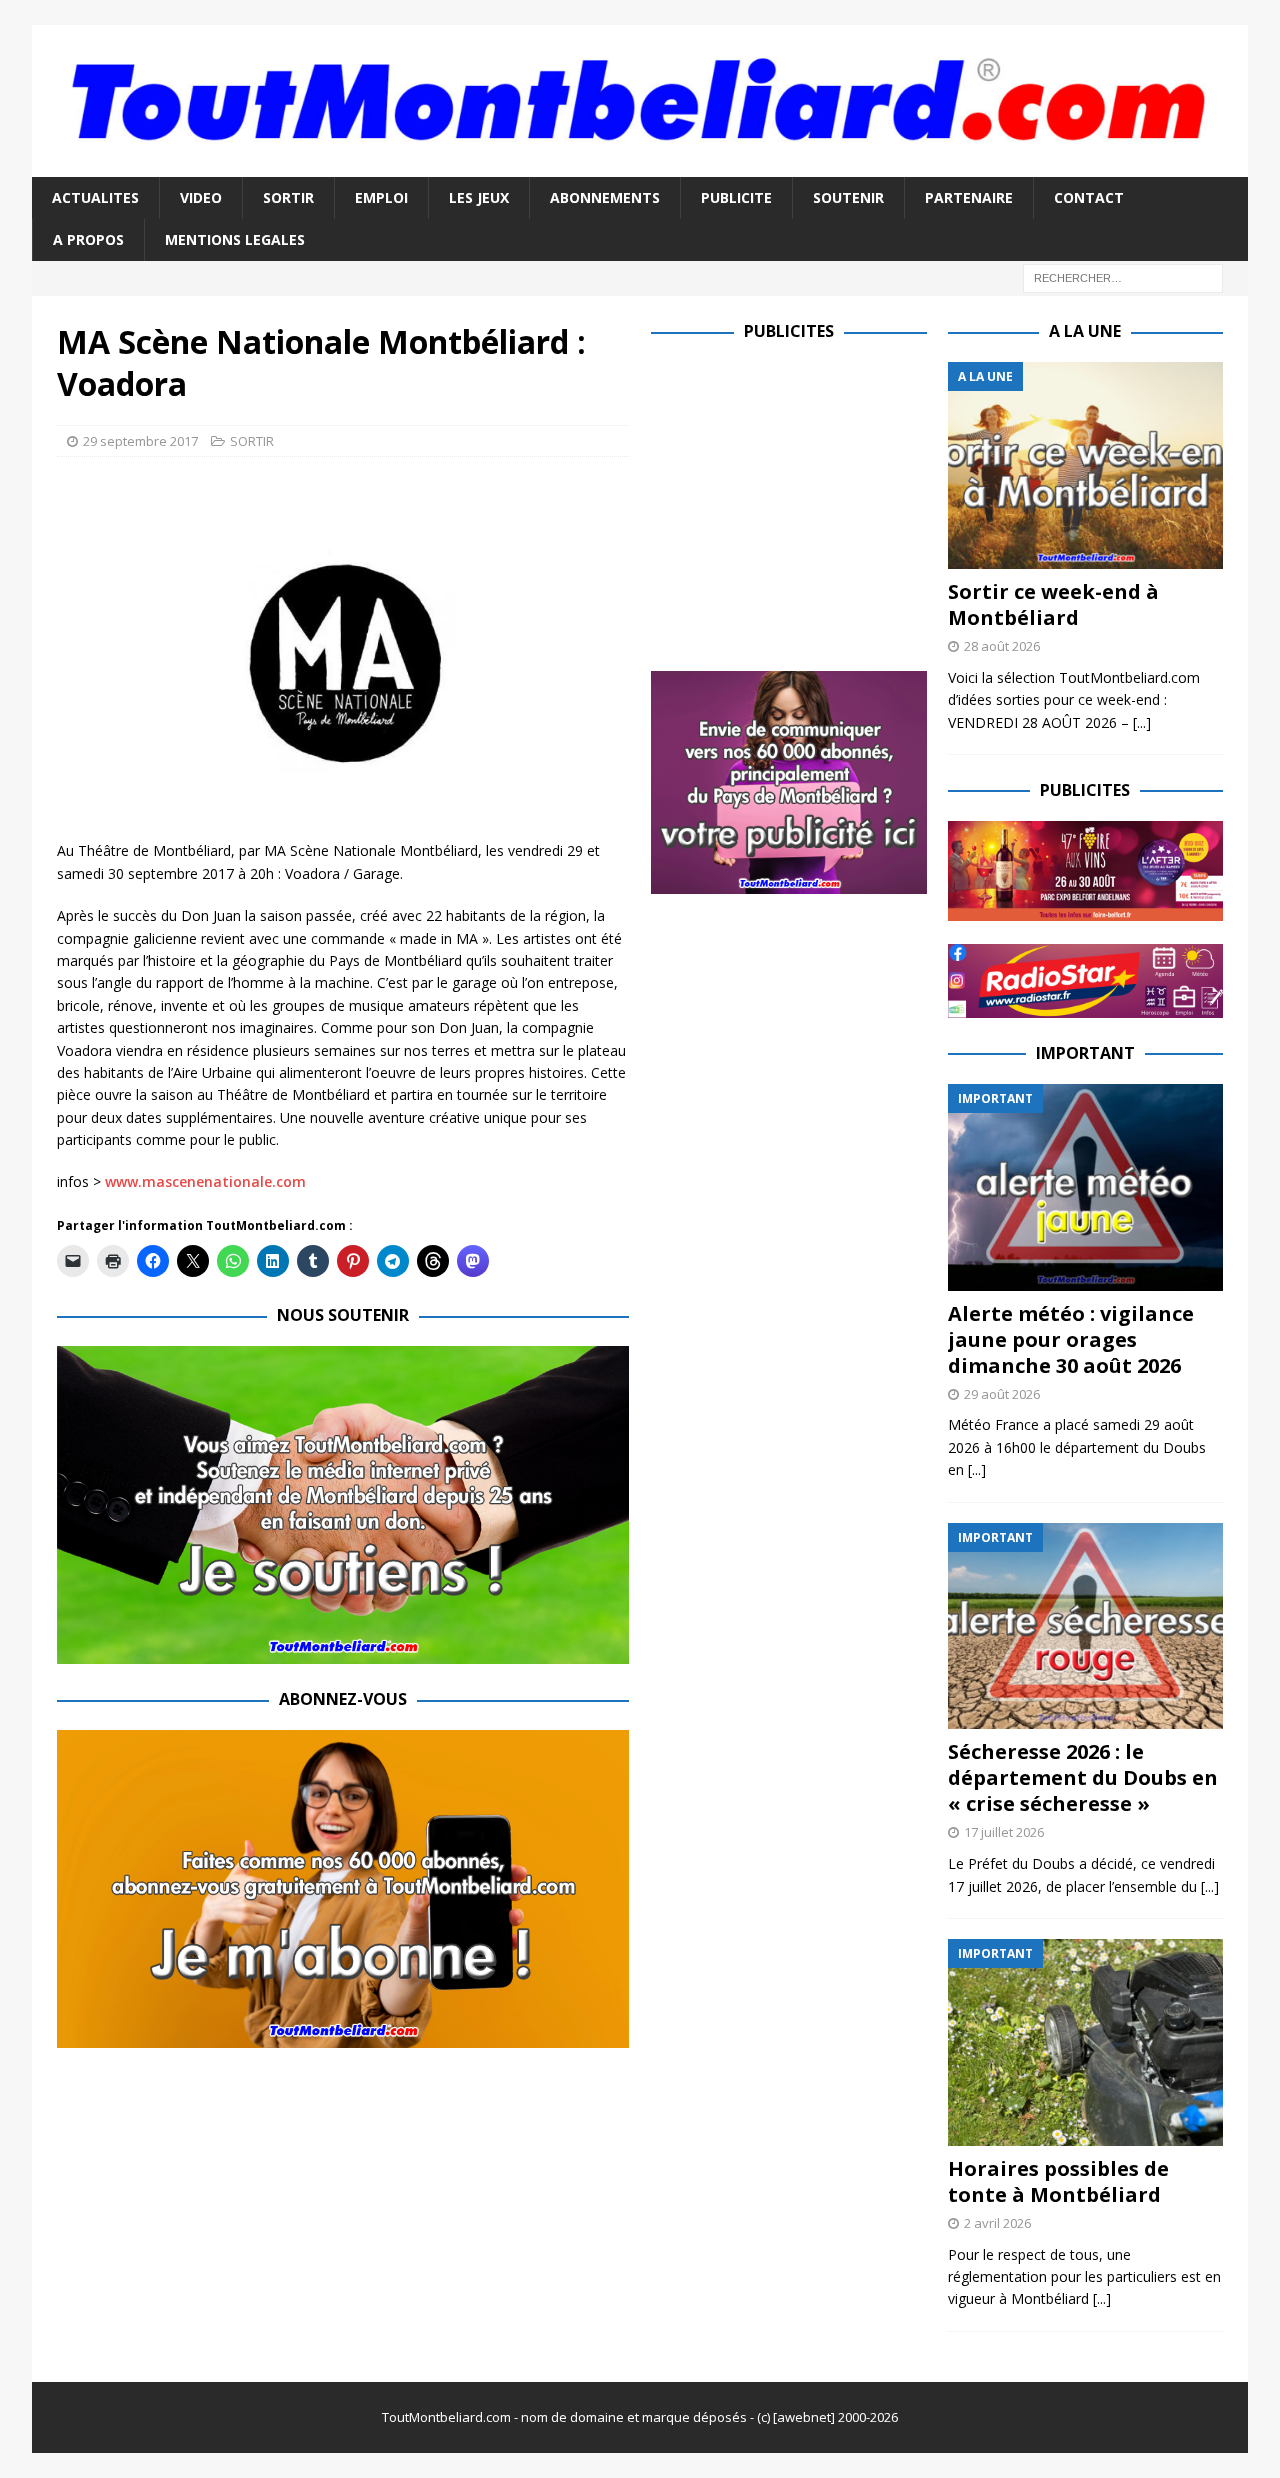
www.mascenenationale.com (205, 1181)
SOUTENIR (848, 197)
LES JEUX (479, 197)
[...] (1142, 722)
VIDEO (201, 197)
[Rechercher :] (1123, 277)
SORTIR (288, 197)
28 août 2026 (1002, 646)
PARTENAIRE (969, 197)
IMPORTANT (1085, 1053)
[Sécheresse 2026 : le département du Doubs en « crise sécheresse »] (1085, 1626)
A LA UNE (1085, 331)
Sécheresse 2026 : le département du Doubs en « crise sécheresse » (1083, 1777)
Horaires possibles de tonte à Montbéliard (1058, 2181)
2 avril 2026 (997, 2223)
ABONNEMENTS (605, 197)
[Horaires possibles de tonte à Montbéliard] (1085, 2042)
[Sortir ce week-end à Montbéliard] (1085, 465)
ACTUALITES (95, 197)
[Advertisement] (819, 502)
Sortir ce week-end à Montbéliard (1053, 604)
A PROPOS (88, 239)
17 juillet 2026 (1004, 1832)
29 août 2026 (1002, 1394)
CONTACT (1089, 197)
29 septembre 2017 (140, 441)
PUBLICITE (736, 197)
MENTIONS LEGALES (235, 239)
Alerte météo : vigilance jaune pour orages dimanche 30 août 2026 (1071, 1339)
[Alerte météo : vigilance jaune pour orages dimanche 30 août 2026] (1085, 1187)
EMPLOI (381, 197)
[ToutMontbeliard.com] (640, 164)
